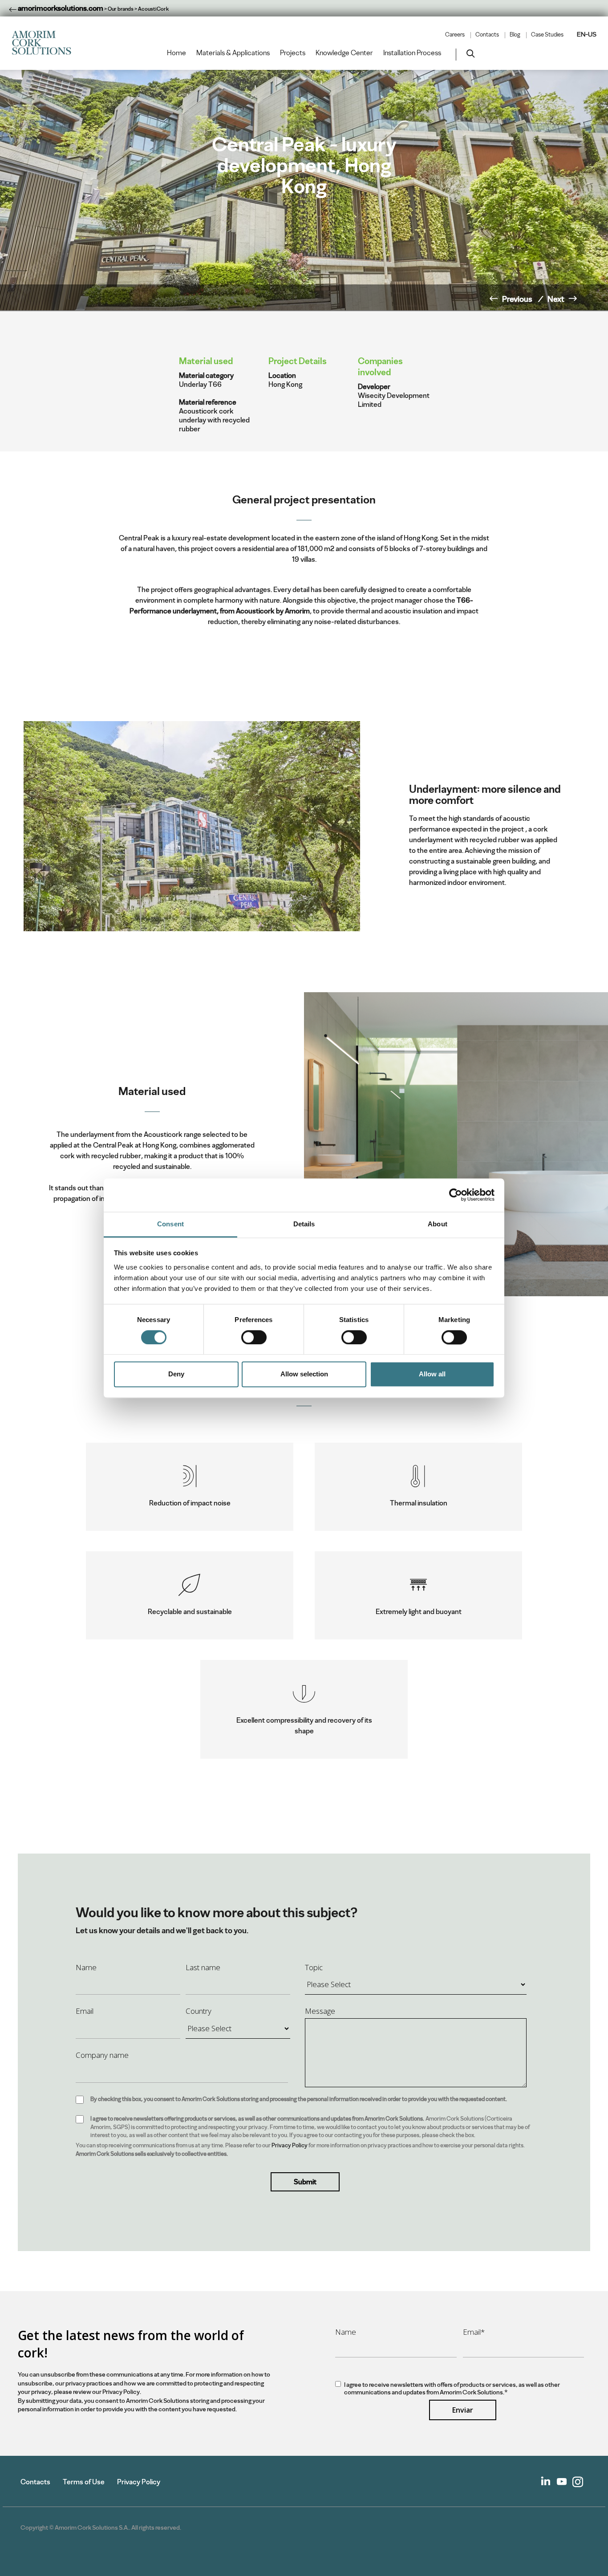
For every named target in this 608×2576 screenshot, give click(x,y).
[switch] (254, 1337)
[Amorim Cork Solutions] (45, 43)
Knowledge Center (344, 53)
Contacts (487, 35)
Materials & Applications (233, 53)
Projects (293, 53)
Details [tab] (304, 1224)
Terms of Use (84, 2482)
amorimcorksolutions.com (60, 8)
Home (176, 53)
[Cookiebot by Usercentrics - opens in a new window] (456, 1195)
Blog (515, 35)
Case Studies (547, 35)
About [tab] (438, 1224)
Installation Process (412, 53)
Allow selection (304, 1374)
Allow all (432, 1374)
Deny (176, 1374)
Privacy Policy (290, 2145)
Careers (455, 35)
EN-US (587, 34)
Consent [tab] (170, 1224)
